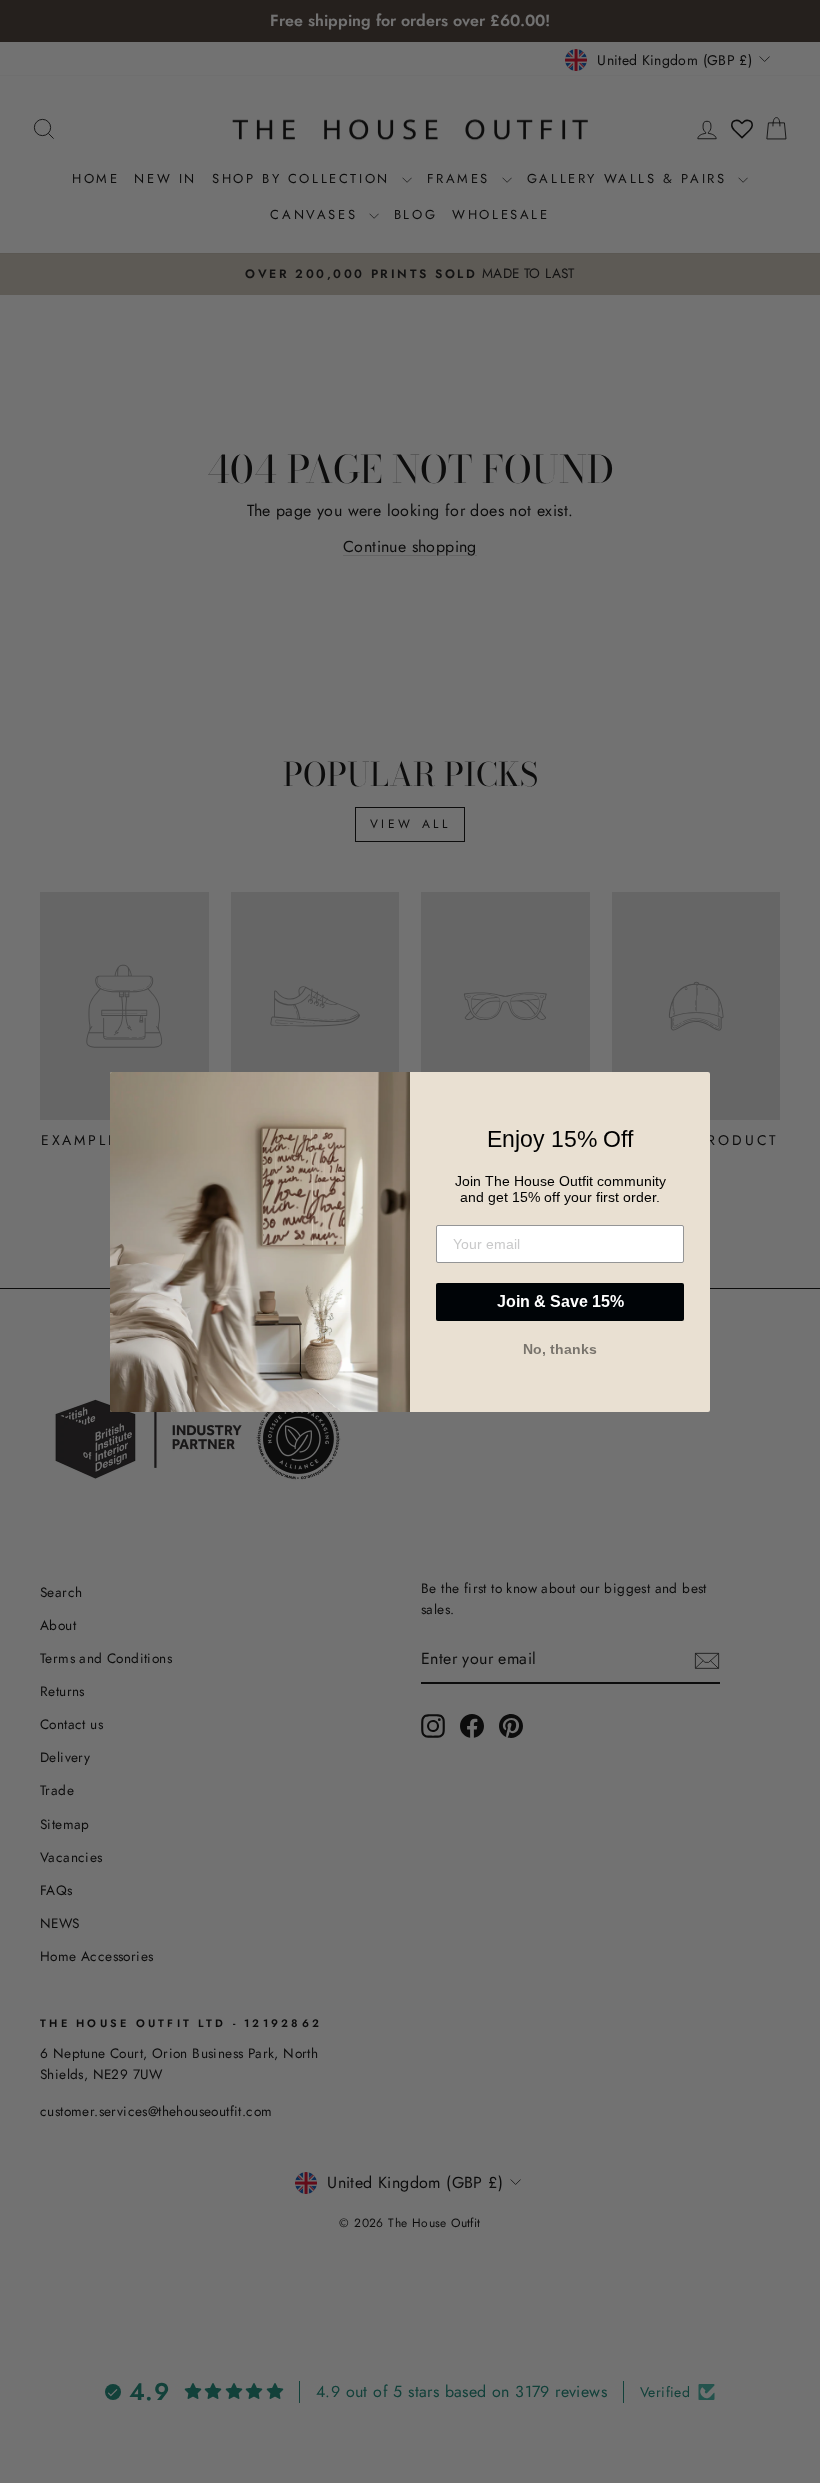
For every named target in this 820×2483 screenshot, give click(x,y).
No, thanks (560, 1349)
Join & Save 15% (560, 1301)
